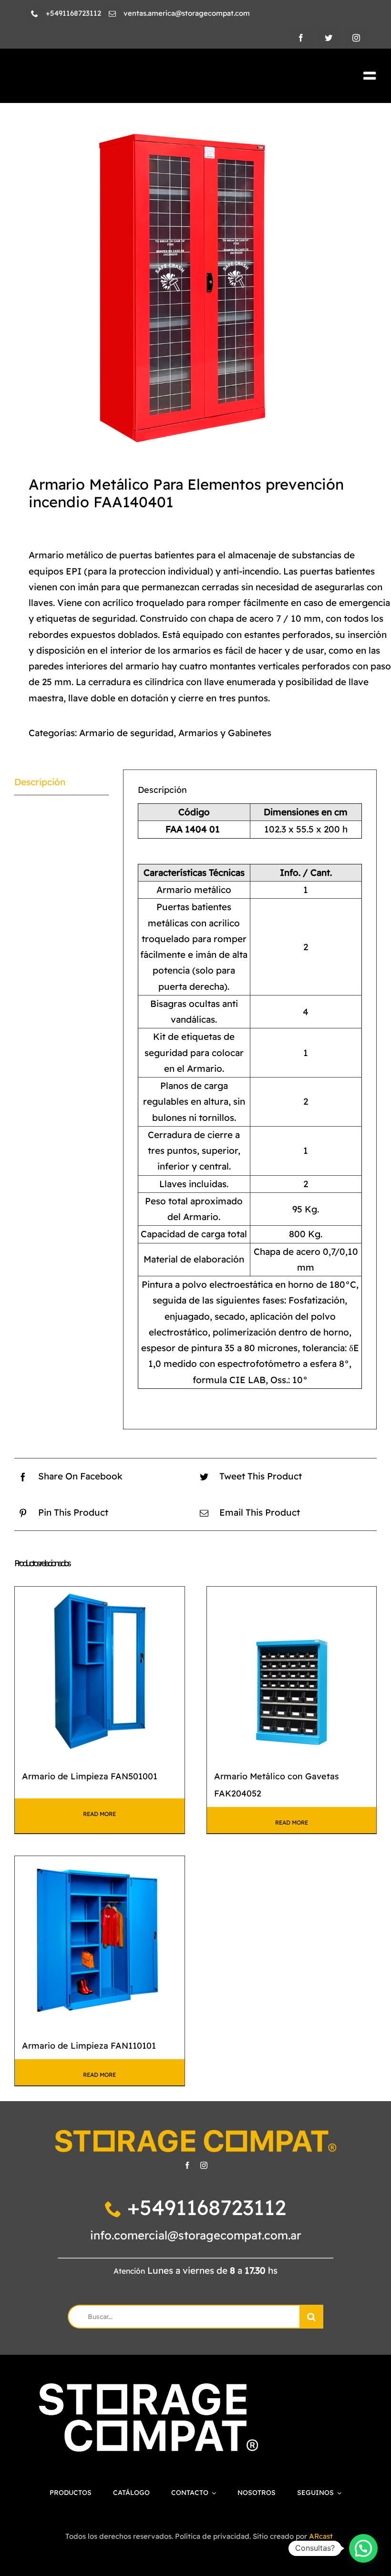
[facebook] (301, 38)
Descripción (40, 782)
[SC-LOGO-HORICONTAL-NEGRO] (101, 74)
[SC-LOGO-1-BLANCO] (149, 2388)
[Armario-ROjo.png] (195, 285)
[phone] (35, 14)
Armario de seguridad (126, 733)
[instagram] (356, 38)
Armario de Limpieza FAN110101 (89, 2045)
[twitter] (329, 38)
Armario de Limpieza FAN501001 (90, 1776)
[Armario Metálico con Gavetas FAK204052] (292, 1672)
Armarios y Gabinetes (225, 733)
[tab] (62, 782)
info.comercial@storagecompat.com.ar (196, 2235)
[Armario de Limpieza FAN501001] (100, 1672)
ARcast (321, 2536)
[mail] (112, 14)
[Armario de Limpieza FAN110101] (100, 1941)
